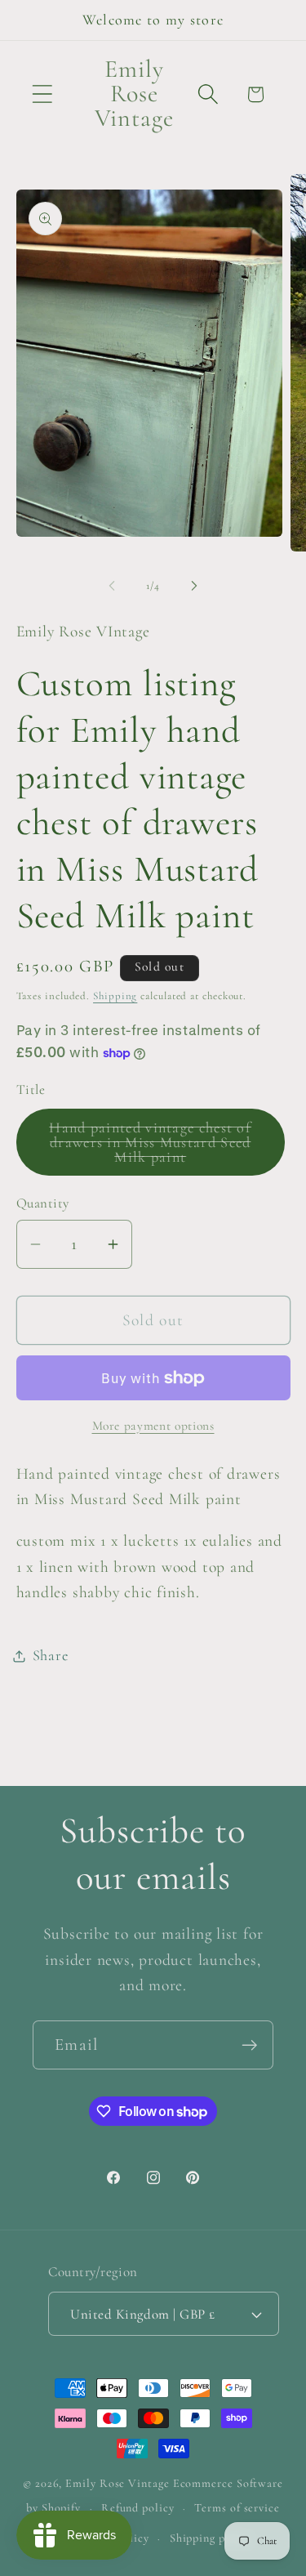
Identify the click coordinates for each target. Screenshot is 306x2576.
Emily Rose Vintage (117, 2483)
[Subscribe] (249, 2045)
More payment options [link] (153, 1426)
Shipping (115, 996)
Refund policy (138, 2508)
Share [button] (51, 1655)
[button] (42, 94)
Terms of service (237, 2508)
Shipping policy (211, 2538)
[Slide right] (194, 586)
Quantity (43, 1203)
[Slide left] (112, 586)
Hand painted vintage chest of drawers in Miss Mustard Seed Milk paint (156, 1147)
